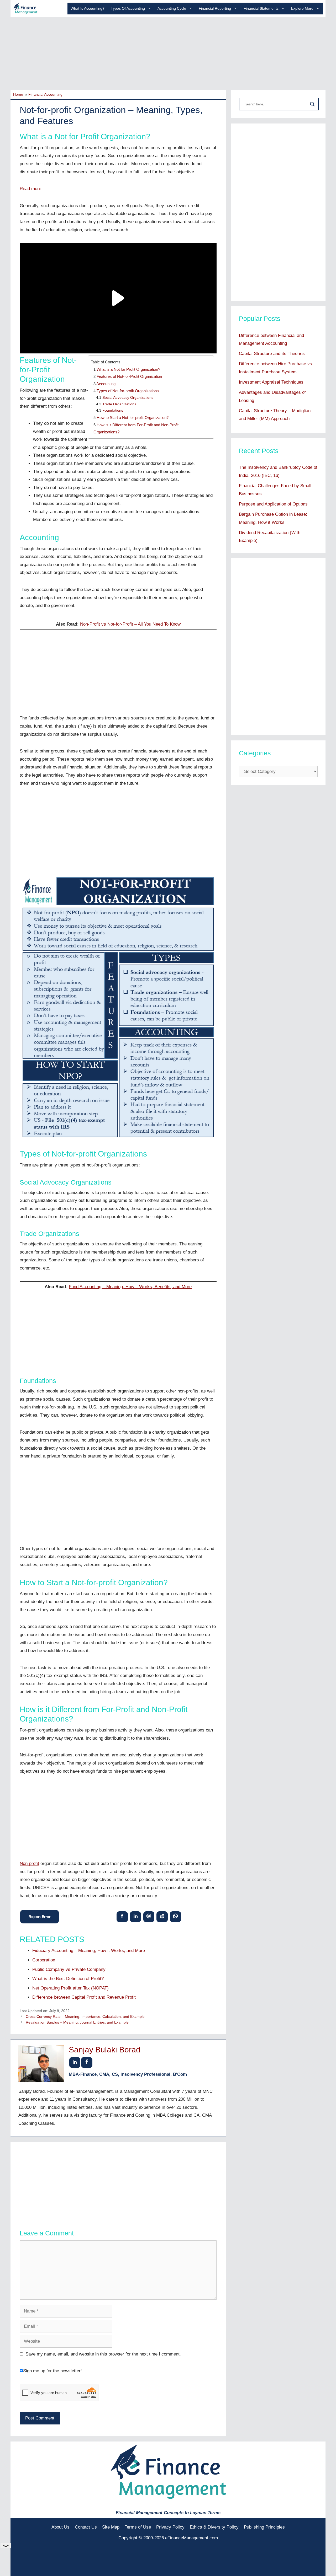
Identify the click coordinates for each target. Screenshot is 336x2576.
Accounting (106, 384)
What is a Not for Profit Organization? (128, 369)
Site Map (111, 2527)
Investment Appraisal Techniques (271, 382)
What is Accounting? (88, 8)
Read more (30, 189)
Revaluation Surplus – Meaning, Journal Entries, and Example (77, 2022)
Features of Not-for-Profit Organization (129, 376)
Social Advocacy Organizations (128, 398)
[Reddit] (162, 1916)
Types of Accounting (128, 8)
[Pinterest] (149, 1916)
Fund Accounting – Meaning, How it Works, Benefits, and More (130, 1287)
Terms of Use (138, 2527)
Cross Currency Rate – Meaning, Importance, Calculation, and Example (85, 2016)
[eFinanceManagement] (25, 8)
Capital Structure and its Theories (272, 354)
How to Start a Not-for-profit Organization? (133, 418)
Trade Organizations (119, 404)
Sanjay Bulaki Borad (105, 2050)
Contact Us (86, 2527)
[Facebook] (122, 1916)
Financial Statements (261, 8)
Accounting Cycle (172, 8)
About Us (61, 2527)
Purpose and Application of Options (273, 504)
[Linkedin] (136, 1916)
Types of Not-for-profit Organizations (128, 391)
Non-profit (29, 1864)
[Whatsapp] (175, 1916)
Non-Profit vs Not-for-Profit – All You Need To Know (130, 624)
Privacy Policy (170, 2527)
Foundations (113, 410)
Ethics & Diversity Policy (214, 2527)
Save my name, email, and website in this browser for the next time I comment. (103, 2354)
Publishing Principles (264, 2527)
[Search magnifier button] (312, 104)
